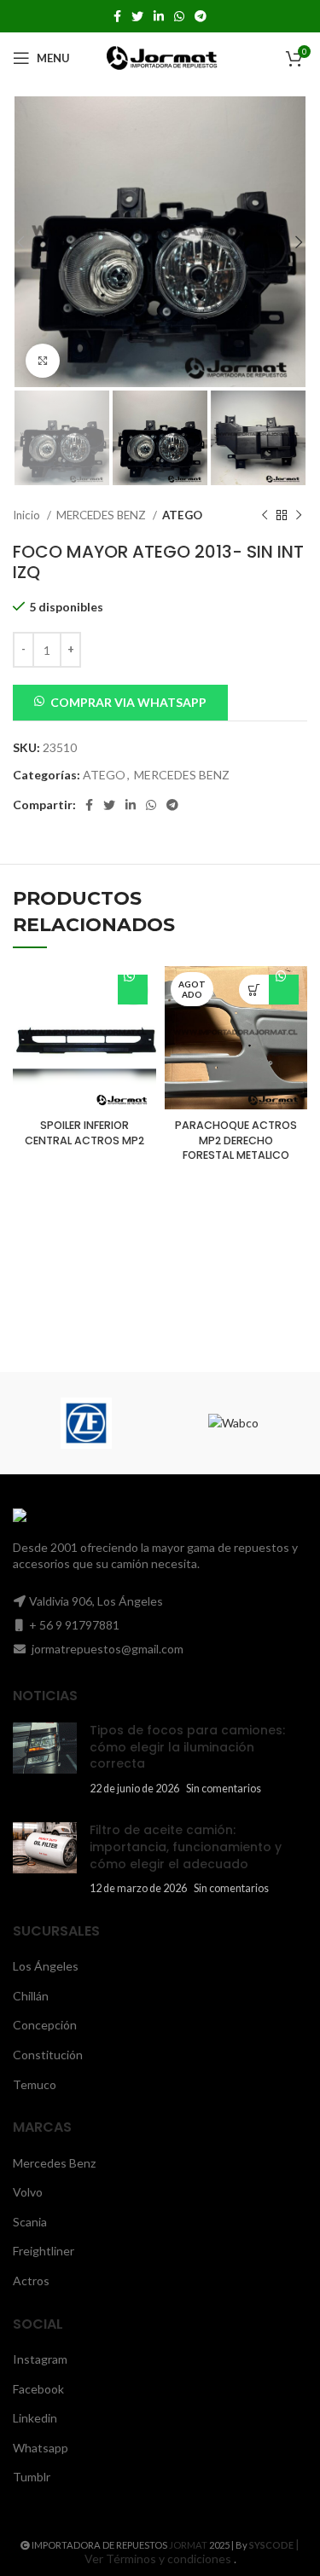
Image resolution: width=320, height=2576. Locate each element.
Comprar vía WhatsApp (133, 990)
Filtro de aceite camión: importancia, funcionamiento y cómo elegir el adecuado (186, 1847)
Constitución (48, 2055)
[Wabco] (234, 1423)
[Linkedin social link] (159, 16)
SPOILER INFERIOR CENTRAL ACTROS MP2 (84, 1133)
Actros (31, 2281)
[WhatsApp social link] (179, 16)
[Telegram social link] (201, 16)
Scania (30, 2222)
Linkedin (35, 2418)
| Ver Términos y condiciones (192, 2551)
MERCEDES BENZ (102, 515)
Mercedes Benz (54, 2163)
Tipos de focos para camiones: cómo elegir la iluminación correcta (187, 1747)
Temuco (35, 2084)
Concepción (45, 2025)
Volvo (28, 2192)
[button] (120, 701)
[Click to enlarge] (43, 361)
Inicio (28, 515)
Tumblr (32, 2477)
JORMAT (188, 2545)
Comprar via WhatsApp (128, 702)
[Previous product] (265, 516)
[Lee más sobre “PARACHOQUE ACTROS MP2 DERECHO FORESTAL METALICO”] (254, 990)
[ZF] (86, 1423)
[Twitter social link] (137, 16)
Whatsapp (41, 2448)
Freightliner (44, 2251)
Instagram (40, 2359)
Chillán (31, 1996)
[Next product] (299, 516)
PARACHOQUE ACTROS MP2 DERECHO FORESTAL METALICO (236, 1140)
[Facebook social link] (117, 16)
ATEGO (182, 515)
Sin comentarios (224, 1789)
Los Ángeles (46, 1966)
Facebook (38, 2389)
